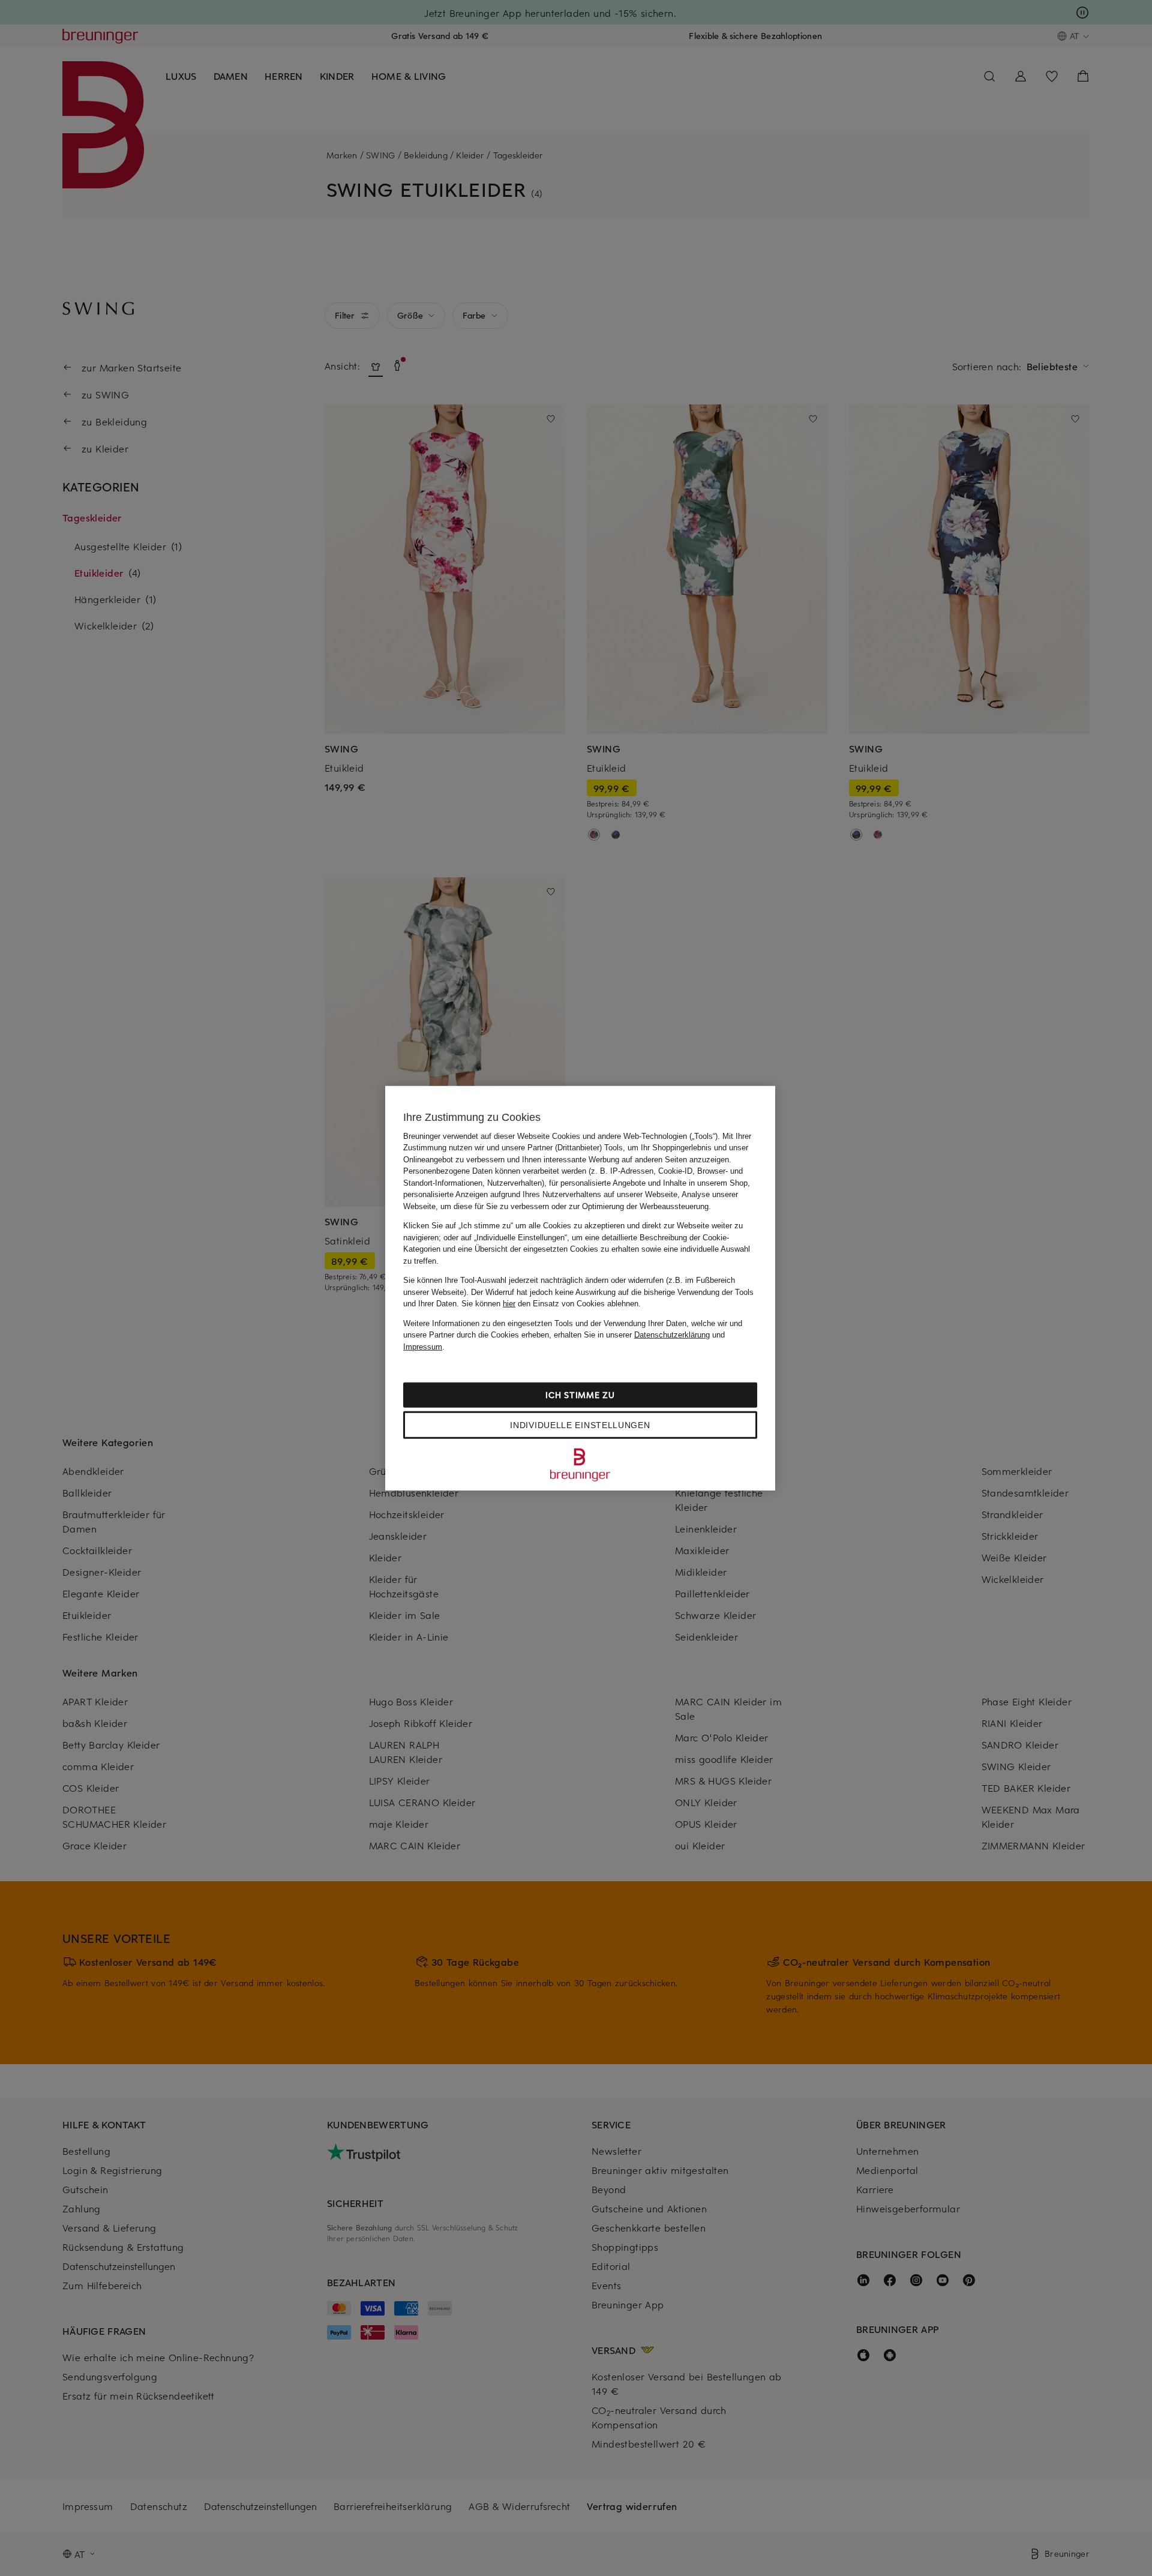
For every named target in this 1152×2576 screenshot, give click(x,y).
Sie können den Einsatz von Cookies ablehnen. (551, 1304)
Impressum (423, 1346)
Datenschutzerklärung (672, 1335)
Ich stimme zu (580, 1395)
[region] (580, 1288)
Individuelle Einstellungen (580, 1425)
